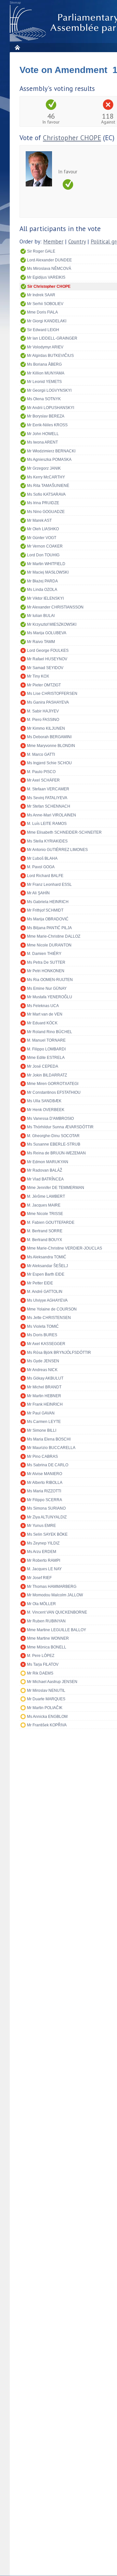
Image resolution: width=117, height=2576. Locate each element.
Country (77, 242)
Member (53, 242)
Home (17, 47)
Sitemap (15, 3)
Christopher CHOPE (72, 138)
